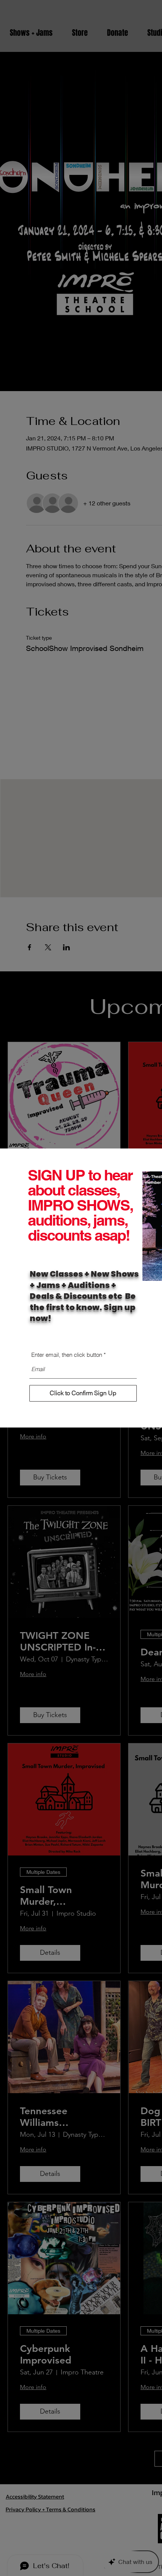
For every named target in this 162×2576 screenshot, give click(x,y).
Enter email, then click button (67, 1355)
